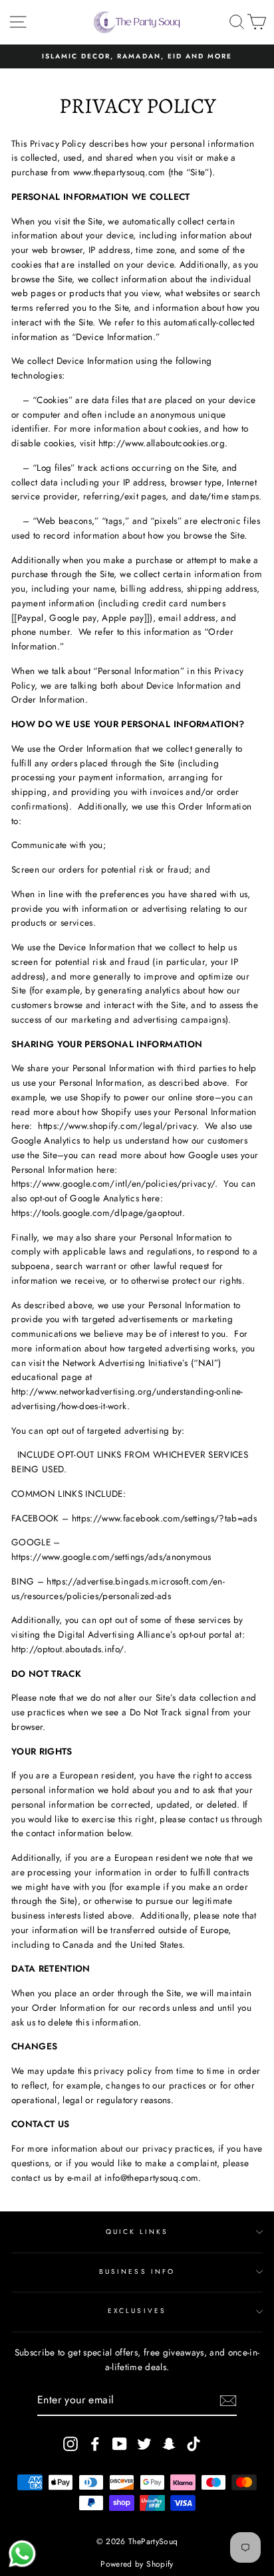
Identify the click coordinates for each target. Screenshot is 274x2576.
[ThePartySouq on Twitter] (144, 2444)
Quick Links (137, 2232)
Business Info (137, 2272)
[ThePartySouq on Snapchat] (169, 2444)
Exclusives (137, 2311)
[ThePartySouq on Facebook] (95, 2444)
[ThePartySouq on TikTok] (194, 2444)
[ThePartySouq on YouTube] (120, 2444)
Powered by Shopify (137, 2564)
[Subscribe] (228, 2401)
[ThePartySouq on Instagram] (70, 2444)
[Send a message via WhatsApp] (22, 2554)
